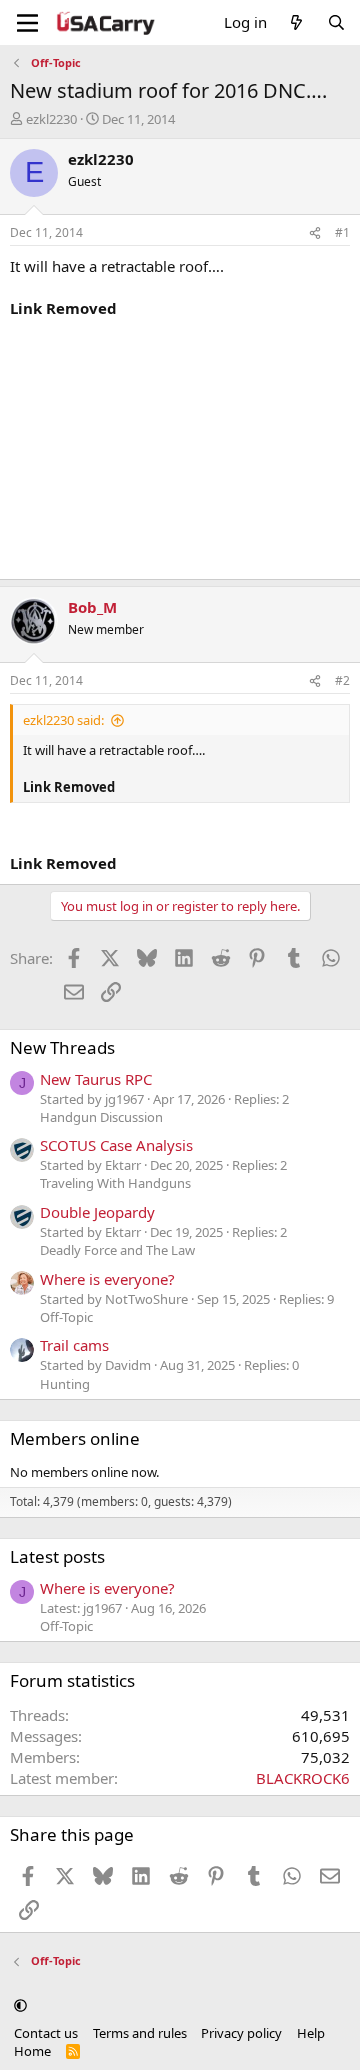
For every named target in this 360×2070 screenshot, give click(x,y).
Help (311, 2033)
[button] (20, 2005)
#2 (342, 680)
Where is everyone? (107, 1279)
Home (32, 2051)
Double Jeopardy (97, 1212)
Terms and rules (140, 2033)
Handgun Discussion (101, 1117)
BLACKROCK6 (303, 1778)
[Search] (336, 22)
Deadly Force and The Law (117, 1250)
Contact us (46, 2033)
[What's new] (296, 22)
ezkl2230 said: (63, 720)
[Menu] (27, 23)
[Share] (315, 233)
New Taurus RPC (96, 1079)
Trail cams (74, 1345)
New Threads (62, 1047)
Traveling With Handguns (115, 1183)
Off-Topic (66, 1317)
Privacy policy (241, 2033)
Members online (75, 1438)
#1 (342, 232)
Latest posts (57, 1556)
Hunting (65, 1384)
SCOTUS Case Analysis (116, 1145)
